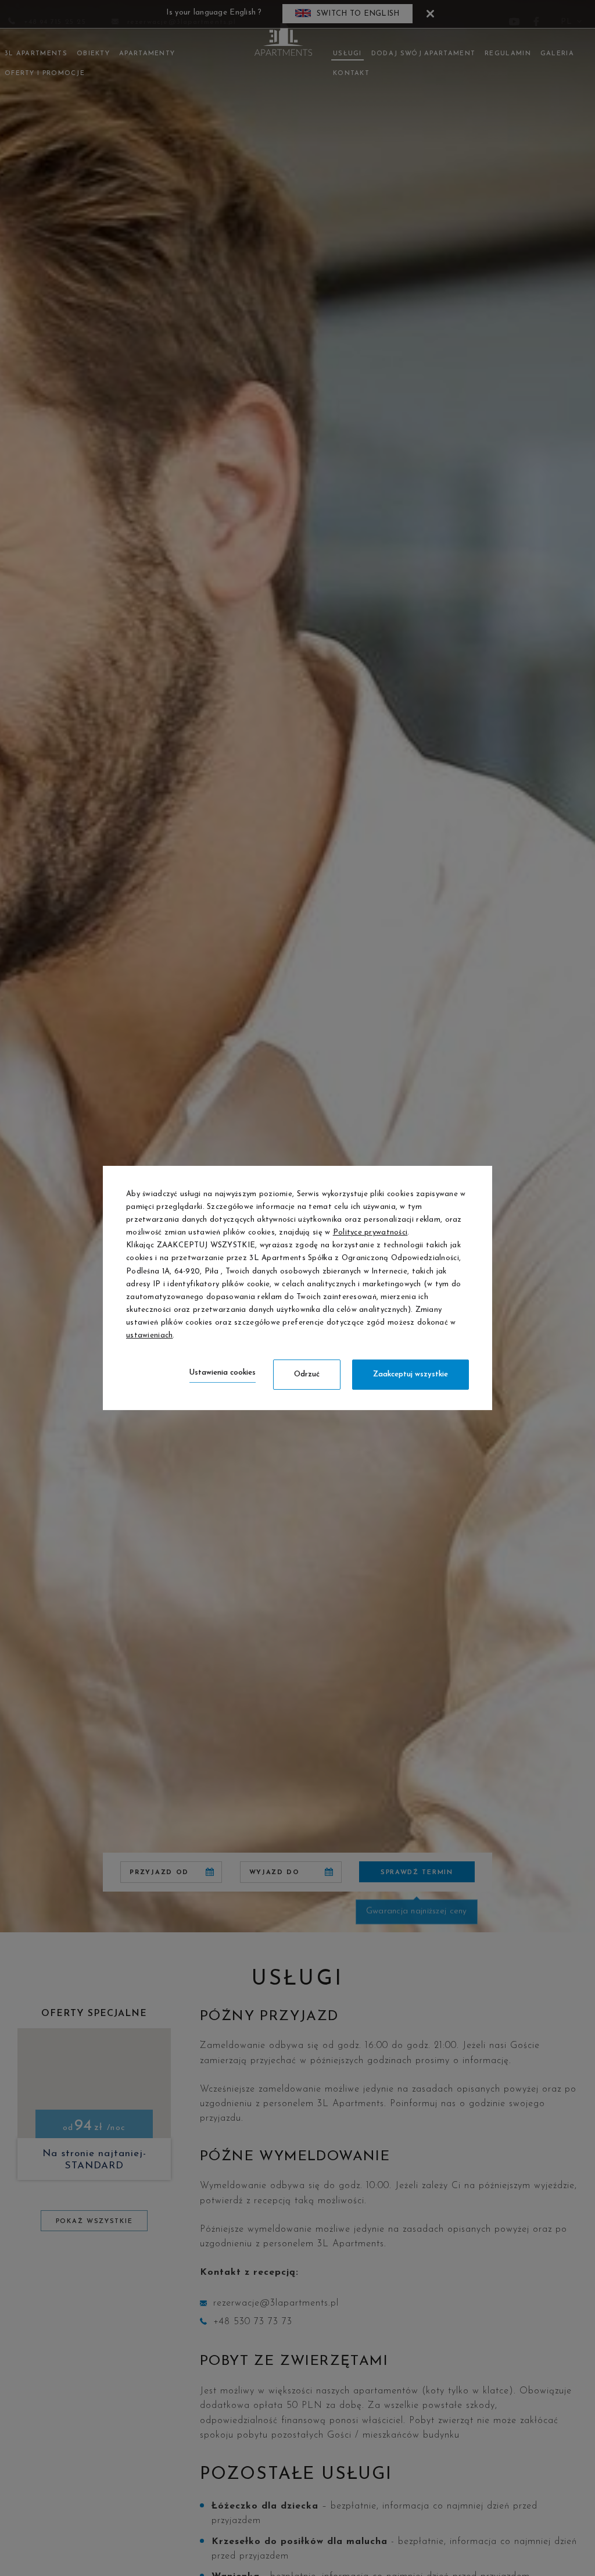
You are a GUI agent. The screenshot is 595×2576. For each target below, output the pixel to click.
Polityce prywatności (370, 1232)
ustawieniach (149, 1335)
